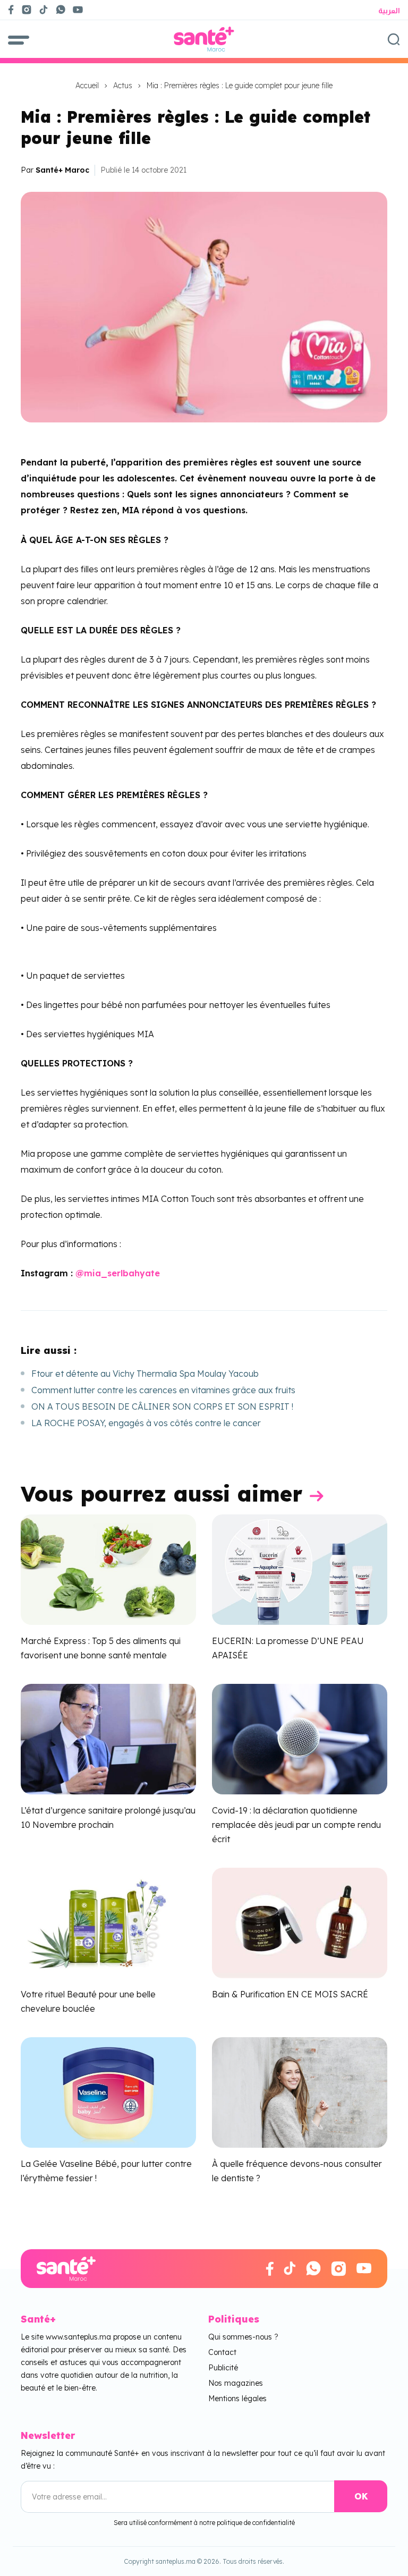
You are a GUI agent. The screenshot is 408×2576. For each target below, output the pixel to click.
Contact (222, 2352)
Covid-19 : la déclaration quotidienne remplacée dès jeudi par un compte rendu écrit (296, 1825)
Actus (123, 86)
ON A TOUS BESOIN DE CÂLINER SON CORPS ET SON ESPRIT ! (162, 1406)
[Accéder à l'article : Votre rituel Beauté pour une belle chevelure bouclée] (108, 1922)
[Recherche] (394, 39)
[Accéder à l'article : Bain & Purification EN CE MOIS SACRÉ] (300, 1922)
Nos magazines (236, 2383)
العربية (389, 11)
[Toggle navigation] (19, 39)
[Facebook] (11, 10)
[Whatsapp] (61, 10)
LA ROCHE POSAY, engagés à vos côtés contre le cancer (146, 1423)
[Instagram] (27, 10)
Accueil (87, 86)
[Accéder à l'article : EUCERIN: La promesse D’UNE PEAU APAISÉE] (300, 1569)
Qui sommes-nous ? (243, 2337)
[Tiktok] (44, 10)
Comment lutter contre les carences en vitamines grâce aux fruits (163, 1390)
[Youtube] (82, 10)
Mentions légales (237, 2399)
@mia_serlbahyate (118, 1273)
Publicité (223, 2368)
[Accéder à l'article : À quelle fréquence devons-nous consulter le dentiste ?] (300, 2091)
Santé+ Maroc (62, 170)
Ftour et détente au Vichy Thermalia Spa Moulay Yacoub (145, 1374)
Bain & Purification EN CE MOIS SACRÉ (290, 1994)
